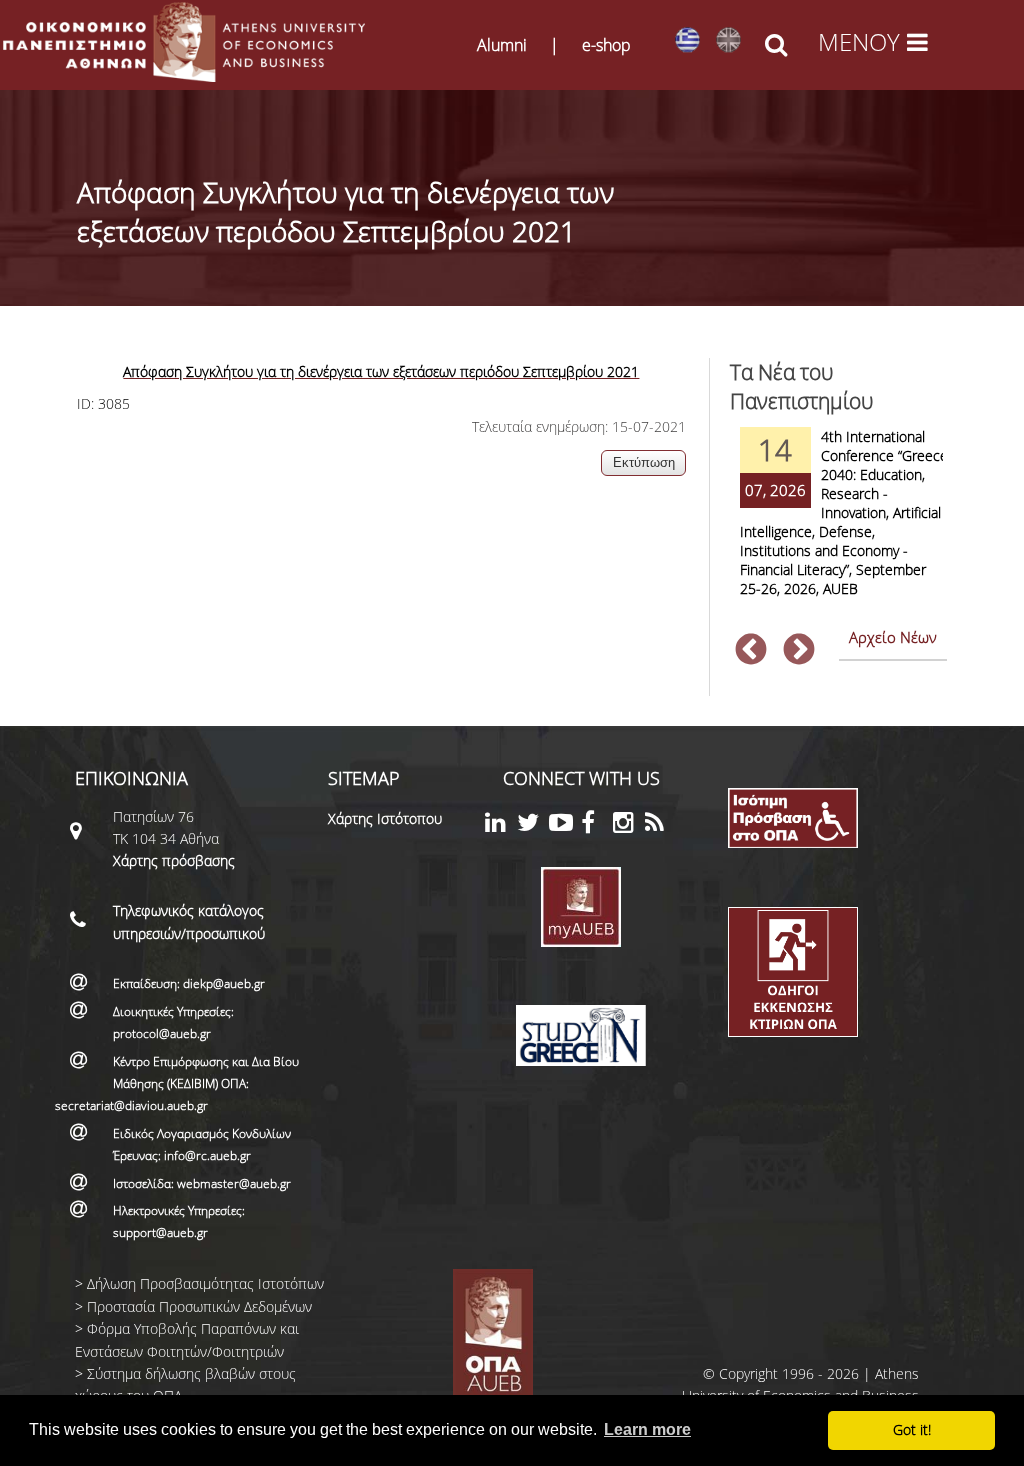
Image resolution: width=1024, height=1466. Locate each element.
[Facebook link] (597, 825)
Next (799, 651)
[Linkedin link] (501, 825)
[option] (839, 525)
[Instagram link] (629, 825)
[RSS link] (661, 825)
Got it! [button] (912, 1429)
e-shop (606, 45)
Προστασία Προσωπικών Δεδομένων (199, 1306)
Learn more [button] (647, 1429)
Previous (751, 651)
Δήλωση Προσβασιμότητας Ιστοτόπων (205, 1283)
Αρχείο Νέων (893, 637)
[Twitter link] (533, 825)
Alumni (502, 45)
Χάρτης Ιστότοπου (385, 818)
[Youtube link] (565, 825)
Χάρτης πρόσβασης (174, 860)
